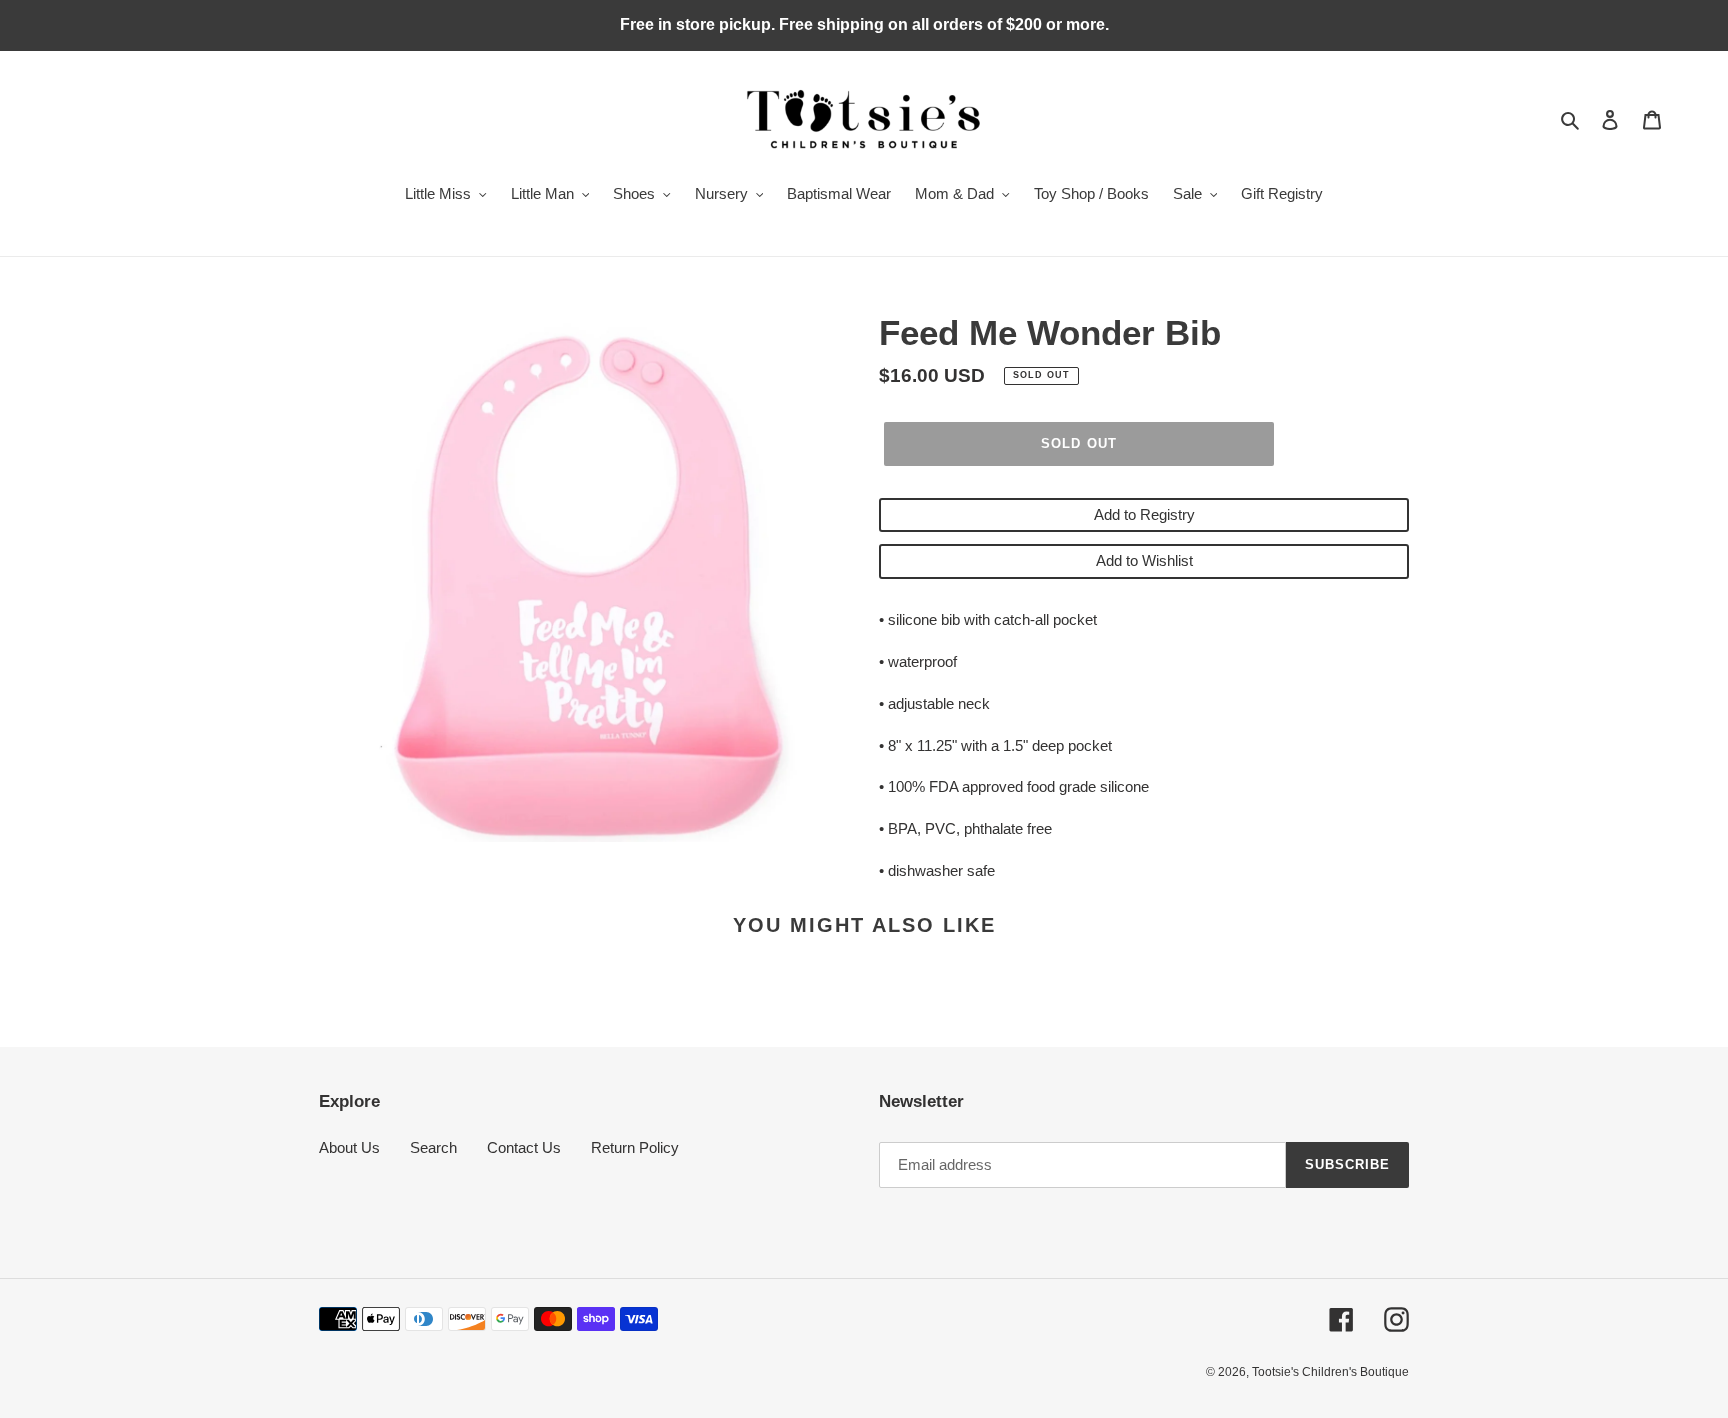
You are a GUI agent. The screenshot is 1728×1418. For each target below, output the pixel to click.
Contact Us (524, 1147)
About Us (349, 1147)
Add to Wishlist (1144, 560)
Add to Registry (1144, 514)
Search (433, 1147)
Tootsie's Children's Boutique (1330, 1372)
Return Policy (635, 1147)
